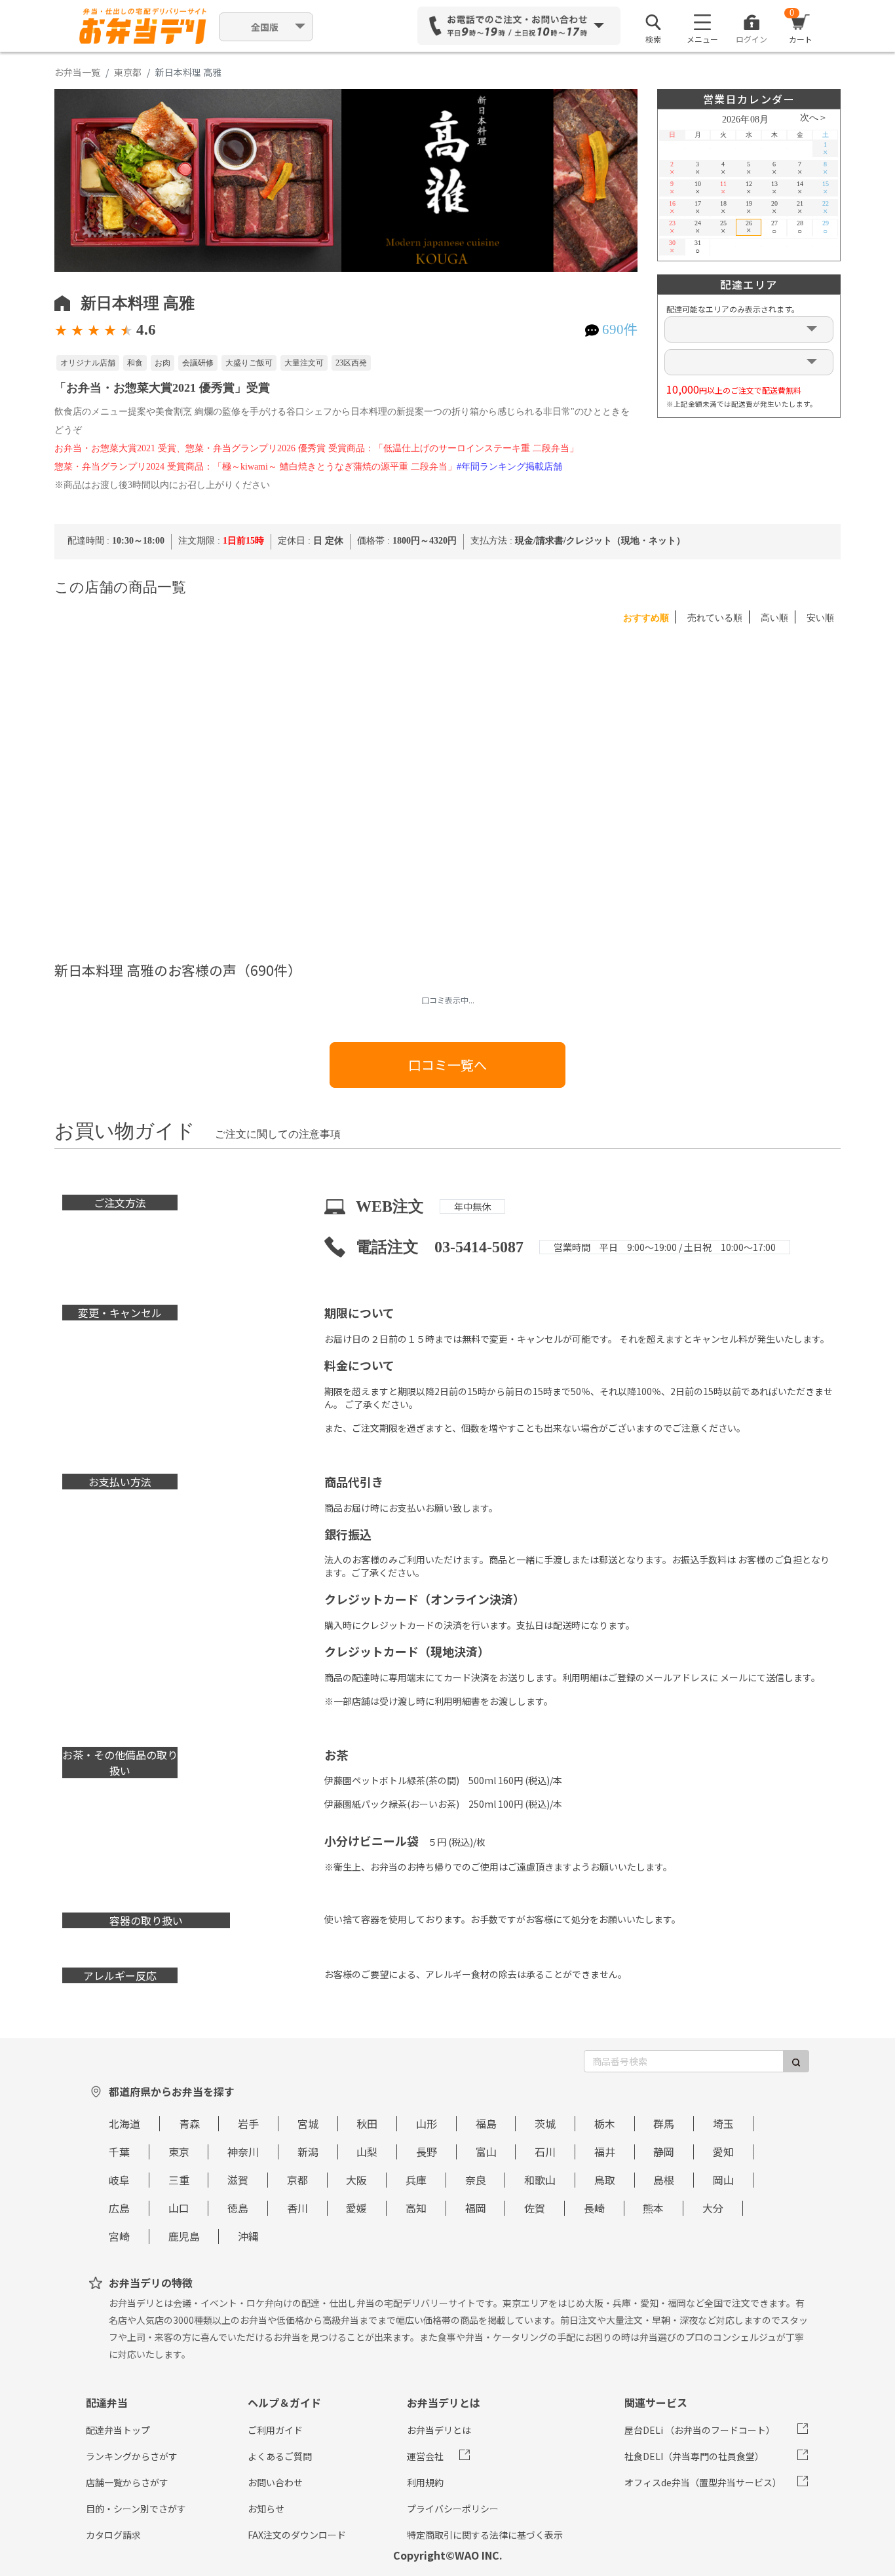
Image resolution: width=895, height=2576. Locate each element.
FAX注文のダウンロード (297, 2535)
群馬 (664, 2123)
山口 (179, 2208)
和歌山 (540, 2180)
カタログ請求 (113, 2535)
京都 (297, 2180)
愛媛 (356, 2208)
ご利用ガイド (275, 2430)
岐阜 (119, 2180)
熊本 (653, 2208)
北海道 (124, 2123)
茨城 (545, 2123)
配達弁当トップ (118, 2430)
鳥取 (605, 2180)
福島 (486, 2123)
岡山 (723, 2180)
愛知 (723, 2152)
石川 (545, 2152)
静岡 (664, 2152)
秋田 (367, 2123)
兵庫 (416, 2180)
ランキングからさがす (132, 2456)
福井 (605, 2152)
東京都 (128, 72)
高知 (416, 2208)
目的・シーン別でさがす (136, 2509)
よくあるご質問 (280, 2456)
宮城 (308, 2123)
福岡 (476, 2208)
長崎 (594, 2208)
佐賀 (535, 2208)
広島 (119, 2208)
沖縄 (248, 2236)
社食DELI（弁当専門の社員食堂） (694, 2456)
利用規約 (425, 2482)
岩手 (248, 2123)
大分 (713, 2208)
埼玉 (723, 2123)
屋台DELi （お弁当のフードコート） (700, 2430)
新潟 (308, 2152)
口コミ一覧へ (447, 1065)
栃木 (605, 2123)
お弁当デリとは (439, 2430)
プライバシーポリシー (453, 2509)
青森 (189, 2123)
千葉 (119, 2152)
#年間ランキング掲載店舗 (509, 467)
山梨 (367, 2152)
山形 (427, 2123)
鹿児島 (184, 2236)
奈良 (476, 2180)
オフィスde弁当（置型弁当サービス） (703, 2482)
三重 (179, 2180)
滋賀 (238, 2180)
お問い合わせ (275, 2482)
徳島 (238, 2208)
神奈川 (243, 2152)
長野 (427, 2152)
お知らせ (266, 2509)
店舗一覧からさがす (127, 2482)
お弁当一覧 (77, 72)
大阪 (356, 2180)
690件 (620, 329)
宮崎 (119, 2236)
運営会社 (425, 2456)
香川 (297, 2208)
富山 (486, 2152)
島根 (664, 2180)
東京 (179, 2152)
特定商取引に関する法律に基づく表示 (485, 2535)
